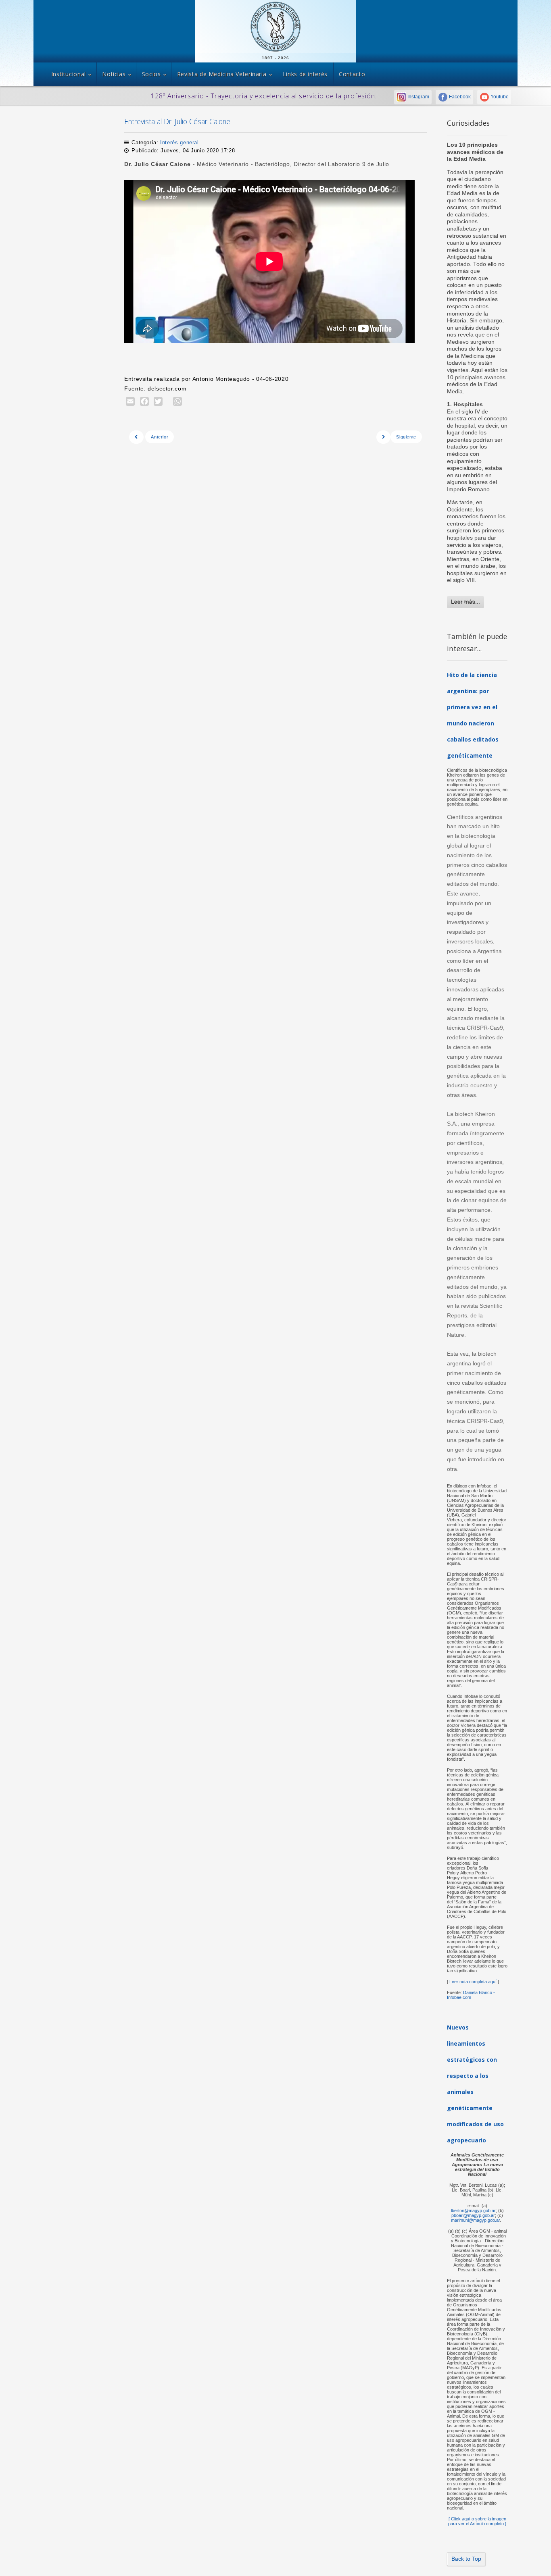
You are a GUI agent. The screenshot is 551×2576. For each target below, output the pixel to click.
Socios (151, 74)
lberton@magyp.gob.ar (473, 2210)
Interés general (179, 142)
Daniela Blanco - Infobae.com (471, 1995)
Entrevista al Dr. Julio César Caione (177, 121)
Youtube (499, 97)
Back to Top (466, 2559)
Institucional (69, 74)
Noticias (114, 74)
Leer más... (465, 602)
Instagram (418, 97)
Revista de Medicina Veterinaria (222, 74)
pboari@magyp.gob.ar (473, 2215)
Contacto (352, 74)
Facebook (459, 97)
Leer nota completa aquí (472, 1982)
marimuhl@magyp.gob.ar (475, 2220)
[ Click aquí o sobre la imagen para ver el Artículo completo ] (477, 2521)
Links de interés (305, 74)
